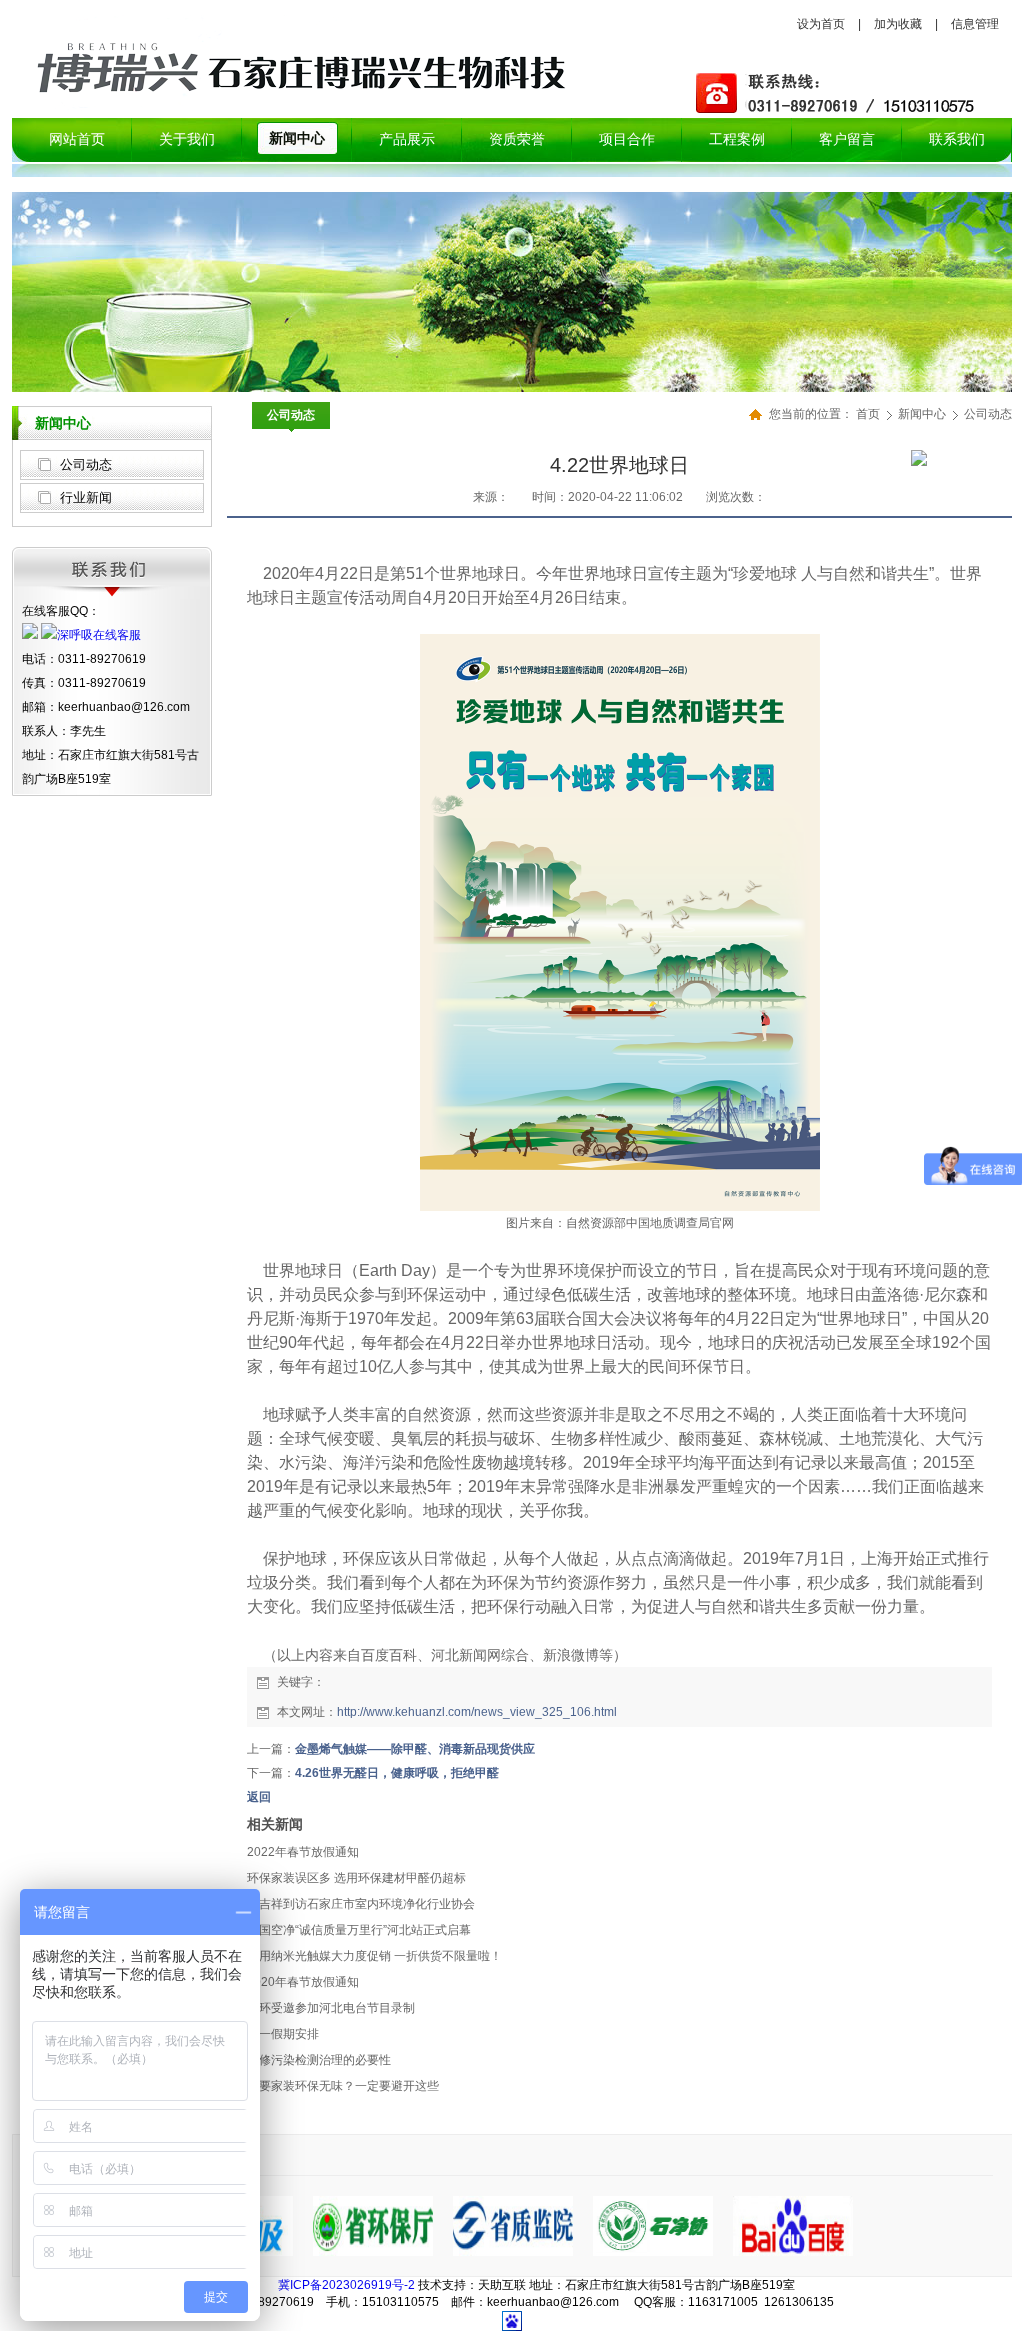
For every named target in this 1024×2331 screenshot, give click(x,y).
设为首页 (821, 24)
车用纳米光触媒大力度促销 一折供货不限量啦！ (374, 1956)
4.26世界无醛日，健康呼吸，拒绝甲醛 (397, 1773)
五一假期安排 (283, 2034)
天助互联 (502, 2285)
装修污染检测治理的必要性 (319, 2060)
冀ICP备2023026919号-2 (346, 2285)
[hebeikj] (653, 2252)
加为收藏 (898, 24)
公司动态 (86, 464)
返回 (259, 1797)
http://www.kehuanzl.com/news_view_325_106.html (477, 1712)
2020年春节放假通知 (303, 1982)
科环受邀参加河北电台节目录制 (331, 2008)
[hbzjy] (513, 2252)
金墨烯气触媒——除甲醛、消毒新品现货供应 (415, 1749)
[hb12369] (373, 2252)
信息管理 (975, 24)
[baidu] (793, 2252)
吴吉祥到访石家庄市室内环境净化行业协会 (361, 1904)
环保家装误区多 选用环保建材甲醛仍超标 (356, 1878)
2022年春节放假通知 (303, 1852)
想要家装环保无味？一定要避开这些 (343, 2086)
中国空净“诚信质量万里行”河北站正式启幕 (359, 1930)
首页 (868, 414)
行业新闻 (86, 497)
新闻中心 (923, 414)
